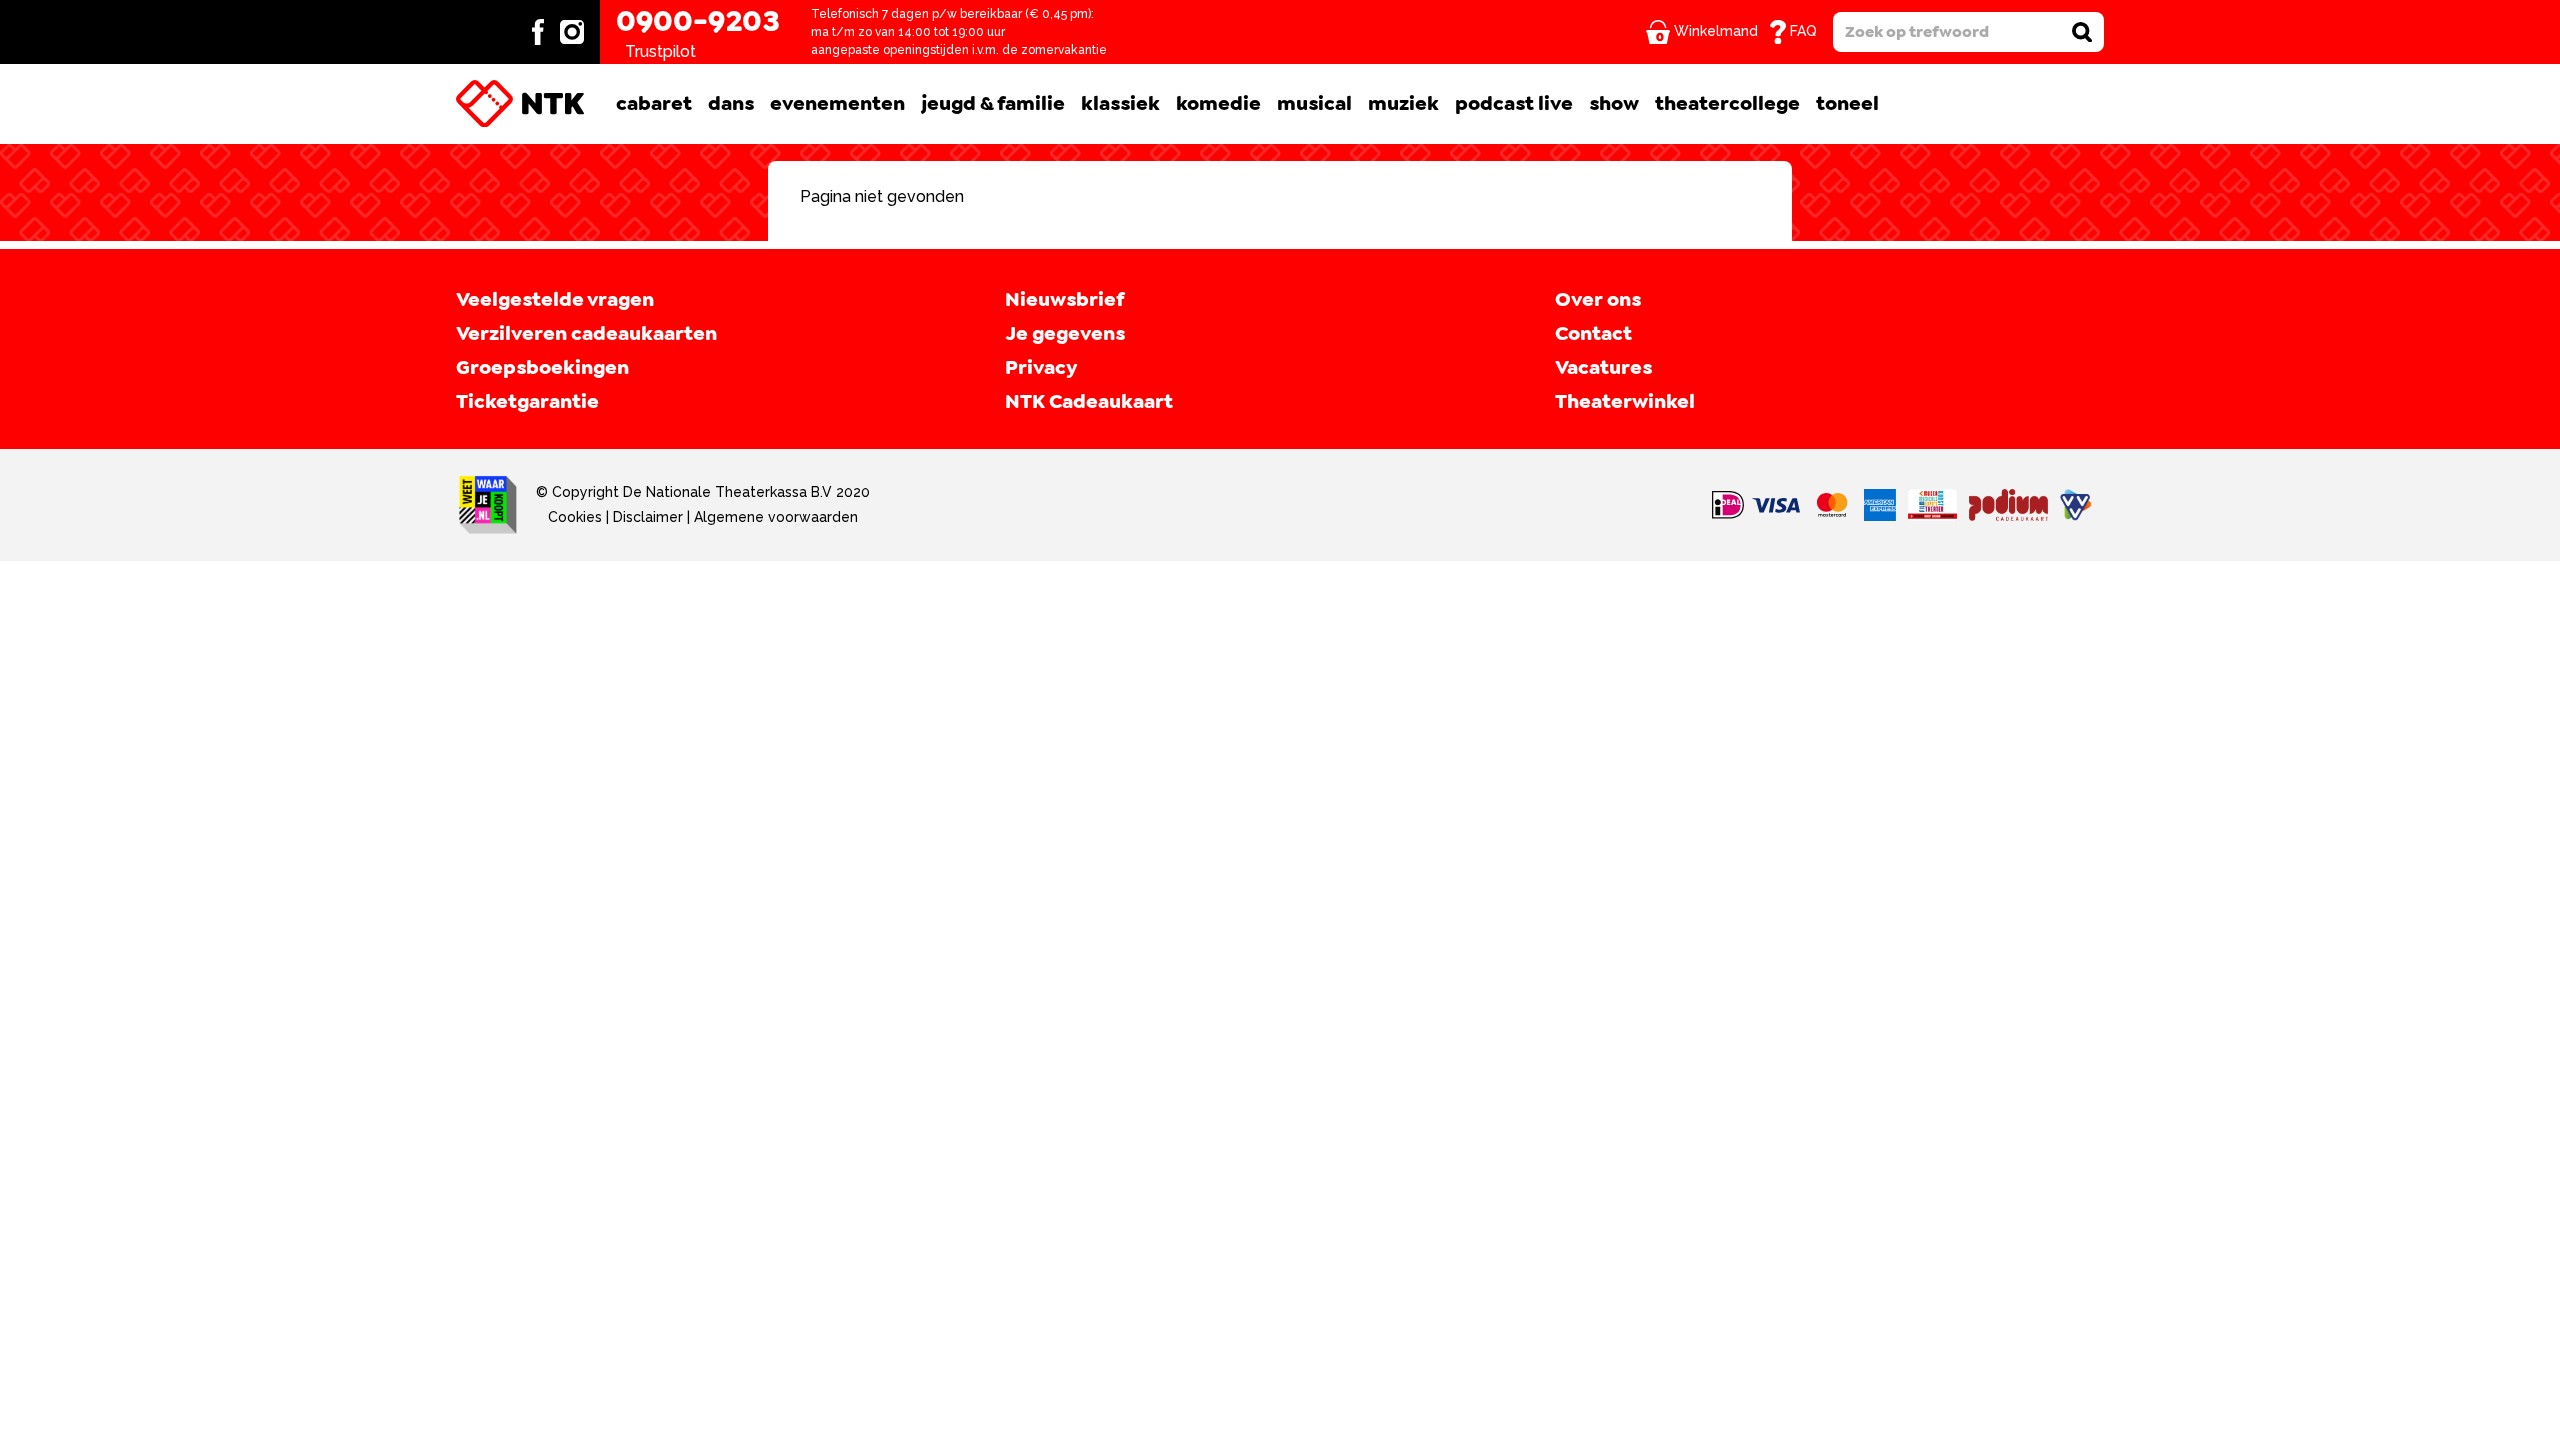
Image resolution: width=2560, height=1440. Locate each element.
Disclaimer (648, 517)
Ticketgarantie (527, 402)
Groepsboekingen (542, 368)
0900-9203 (697, 22)
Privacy (1041, 368)
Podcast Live (1514, 104)
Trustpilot (660, 51)
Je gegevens (1065, 334)
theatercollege (1727, 104)
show (1614, 104)
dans (731, 104)
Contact (1593, 334)
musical (1314, 104)
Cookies (575, 517)
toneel (1847, 104)
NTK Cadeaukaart (1089, 402)
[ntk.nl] (520, 104)
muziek (1403, 104)
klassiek (1120, 104)
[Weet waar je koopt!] (488, 505)
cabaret (654, 104)
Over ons (1598, 300)
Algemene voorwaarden (776, 517)
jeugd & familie (993, 104)
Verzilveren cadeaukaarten (586, 334)
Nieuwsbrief (1064, 300)
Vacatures (1603, 368)
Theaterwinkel (1625, 402)
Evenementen (837, 104)
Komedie (1218, 104)
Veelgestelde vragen (555, 300)
